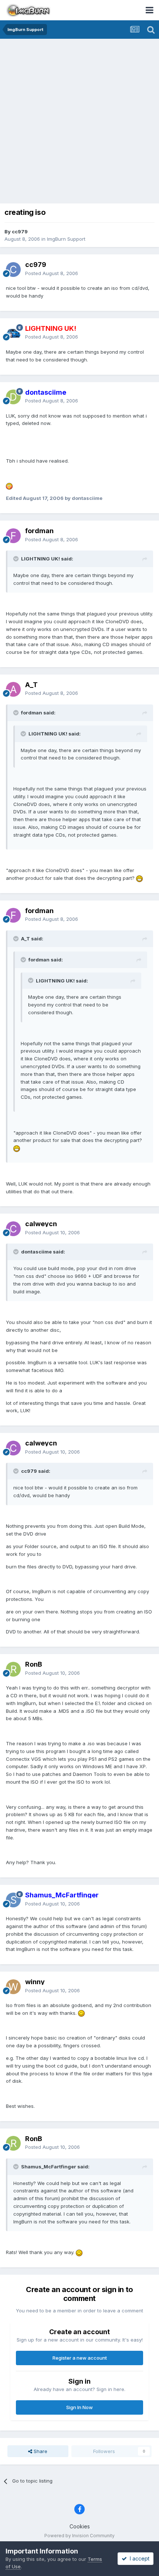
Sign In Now (79, 2407)
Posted (52, 273)
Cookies (80, 2526)
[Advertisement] (79, 122)
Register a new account (80, 2358)
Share (40, 2451)
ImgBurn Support (66, 239)
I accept (138, 2558)
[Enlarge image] (9, 486)
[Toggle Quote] (17, 559)
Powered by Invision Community (79, 2536)
